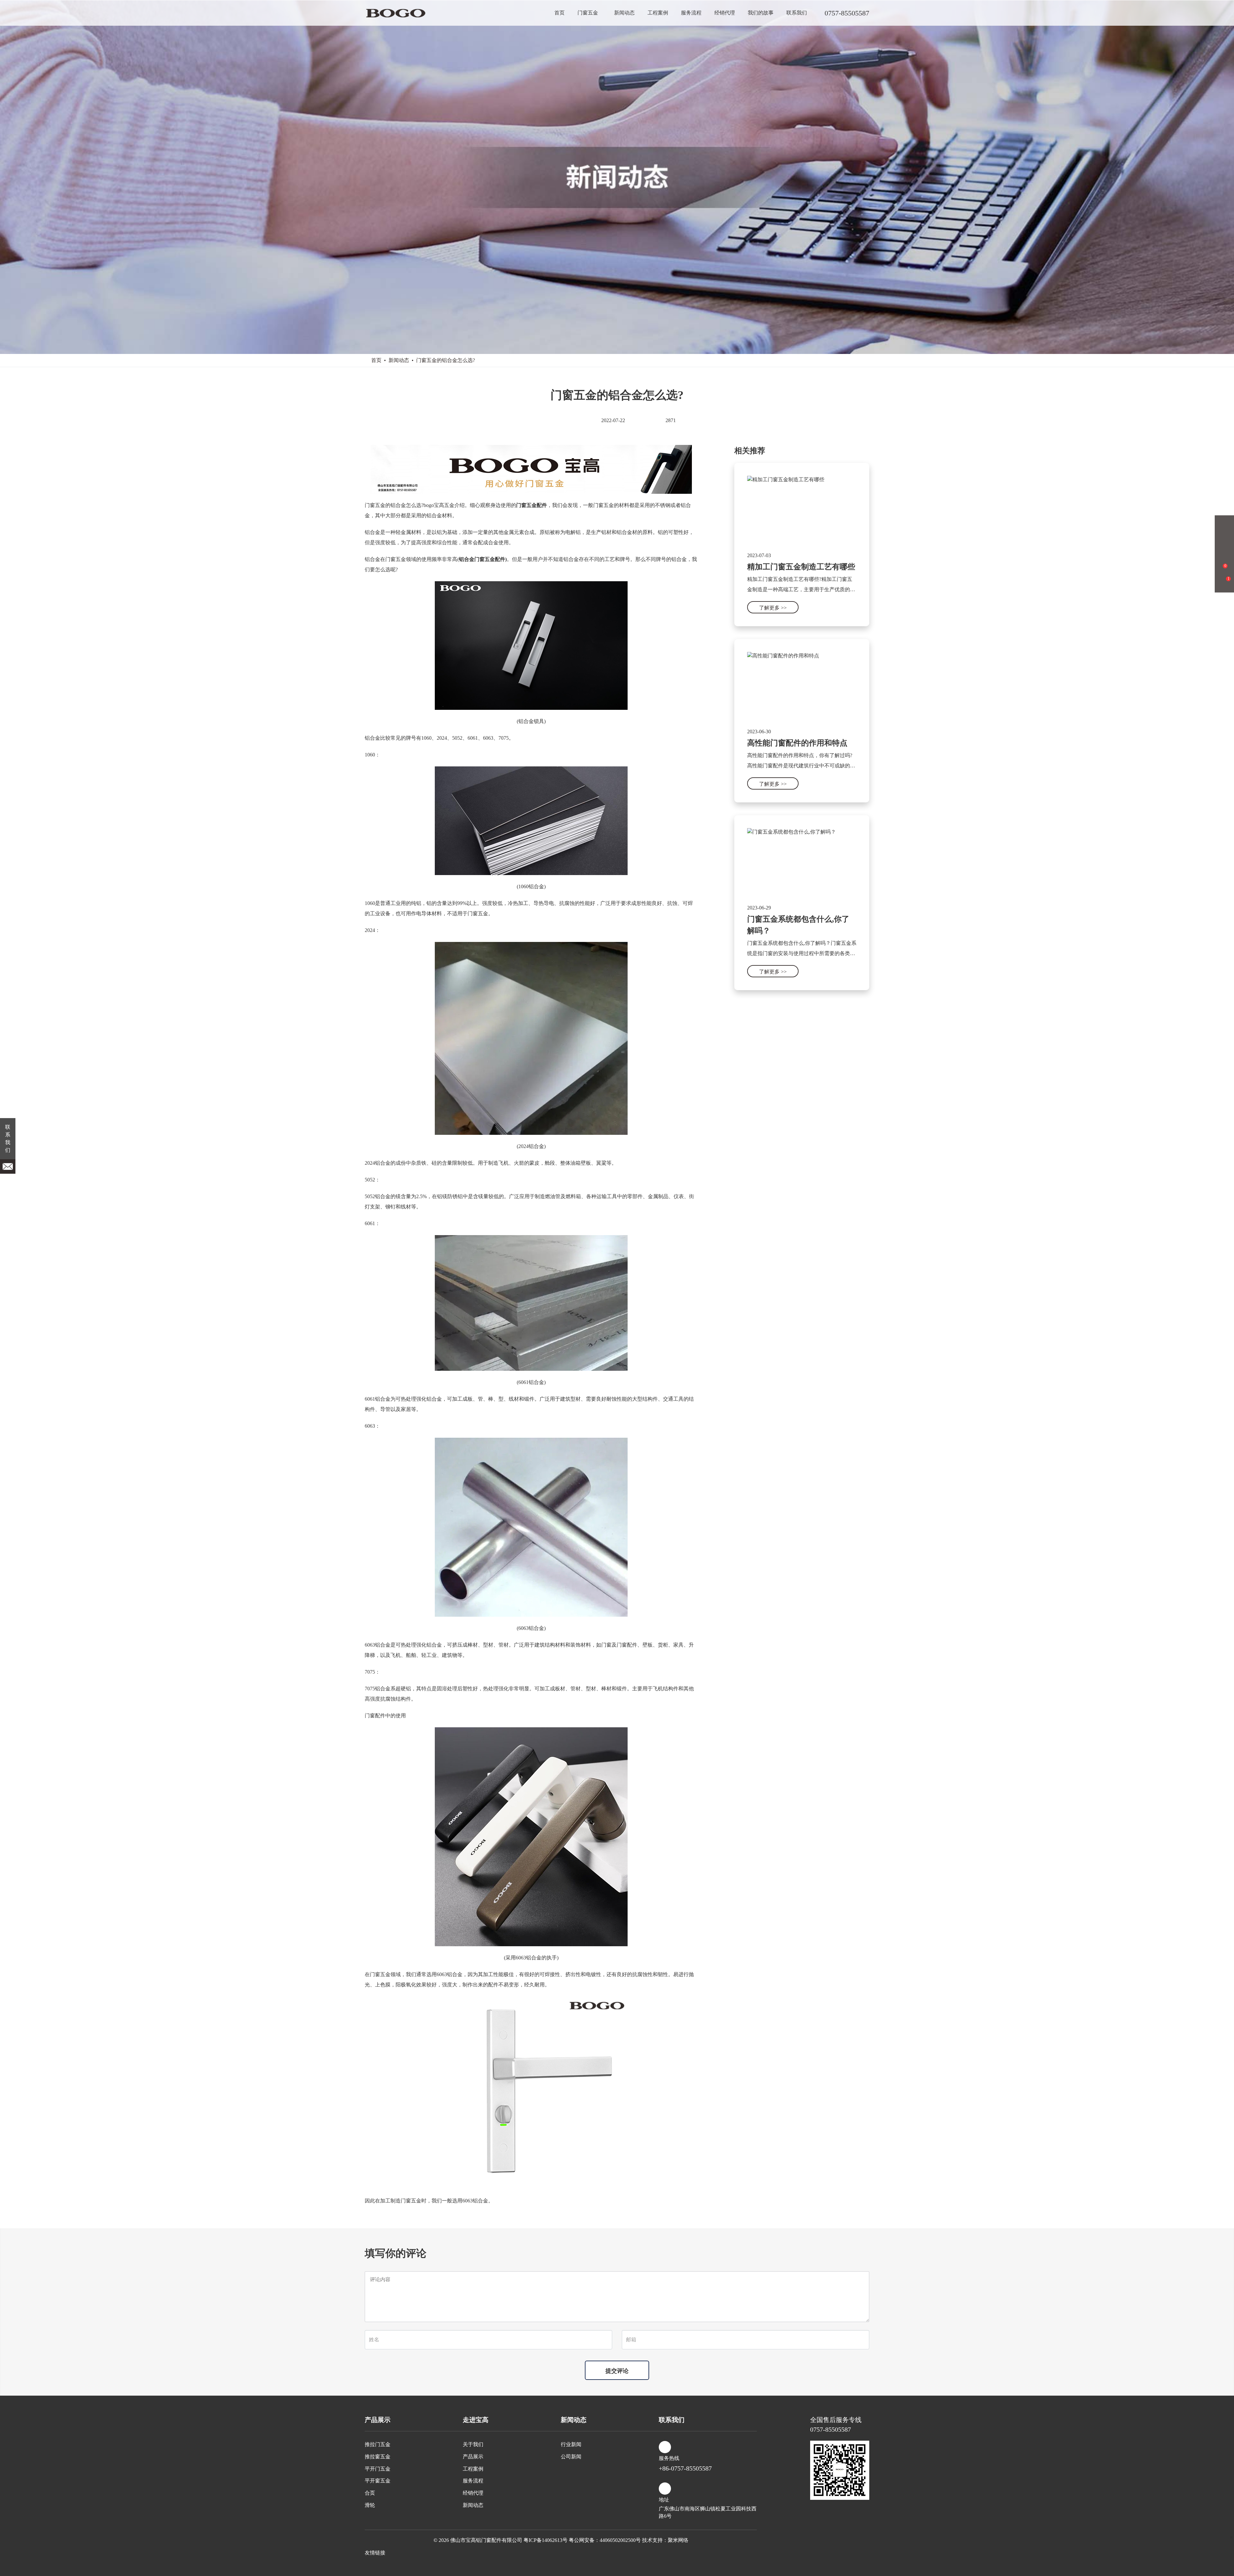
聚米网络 (678, 2540)
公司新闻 (571, 2457)
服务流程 (691, 13)
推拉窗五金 (378, 2457)
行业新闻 (571, 2444)
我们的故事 (761, 13)
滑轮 (370, 2505)
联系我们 (797, 13)
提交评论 (617, 2371)
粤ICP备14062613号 (545, 2540)
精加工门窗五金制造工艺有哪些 (801, 567)
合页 (370, 2493)
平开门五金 (378, 2469)
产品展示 (473, 2457)
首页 (559, 13)
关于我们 (473, 2444)
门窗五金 (588, 13)
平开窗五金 (378, 2481)
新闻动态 (624, 13)
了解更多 (773, 608)
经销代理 (725, 13)
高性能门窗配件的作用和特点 (797, 743)
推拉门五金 (378, 2444)
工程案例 (658, 13)
